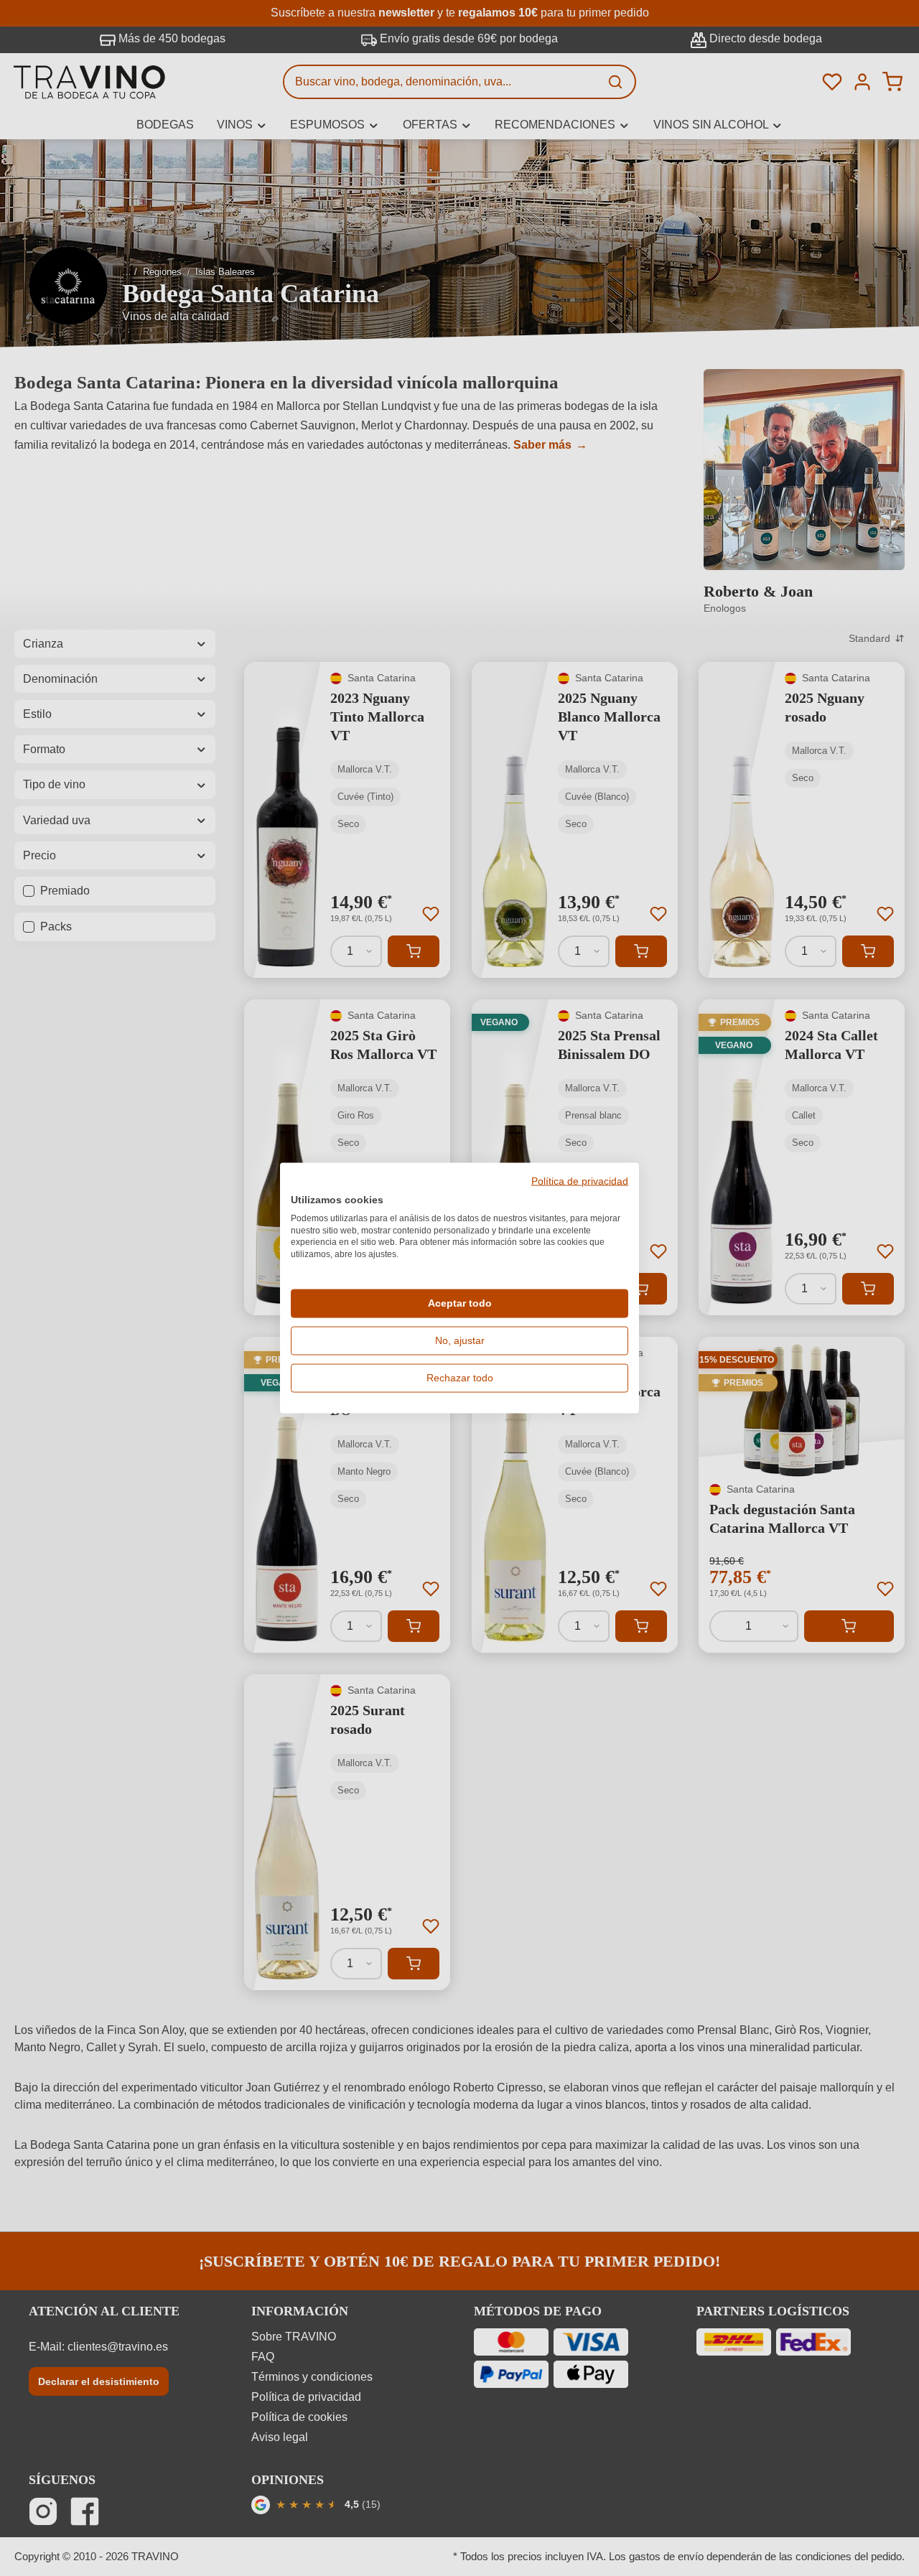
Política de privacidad (580, 1182)
